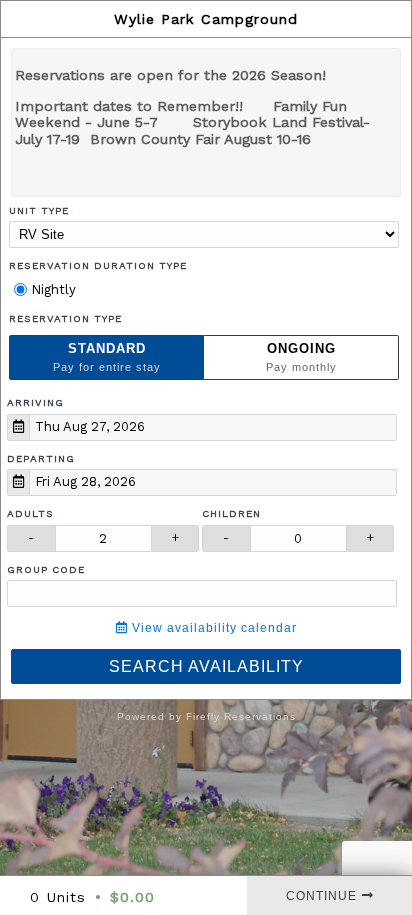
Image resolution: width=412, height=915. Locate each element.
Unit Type (39, 210)
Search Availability (206, 666)
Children (231, 513)
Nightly (51, 289)
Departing (41, 458)
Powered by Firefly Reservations (206, 716)
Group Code (46, 569)
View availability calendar (212, 628)
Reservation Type (65, 318)
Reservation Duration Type (98, 265)
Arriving (35, 402)
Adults (30, 513)
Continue (321, 896)
